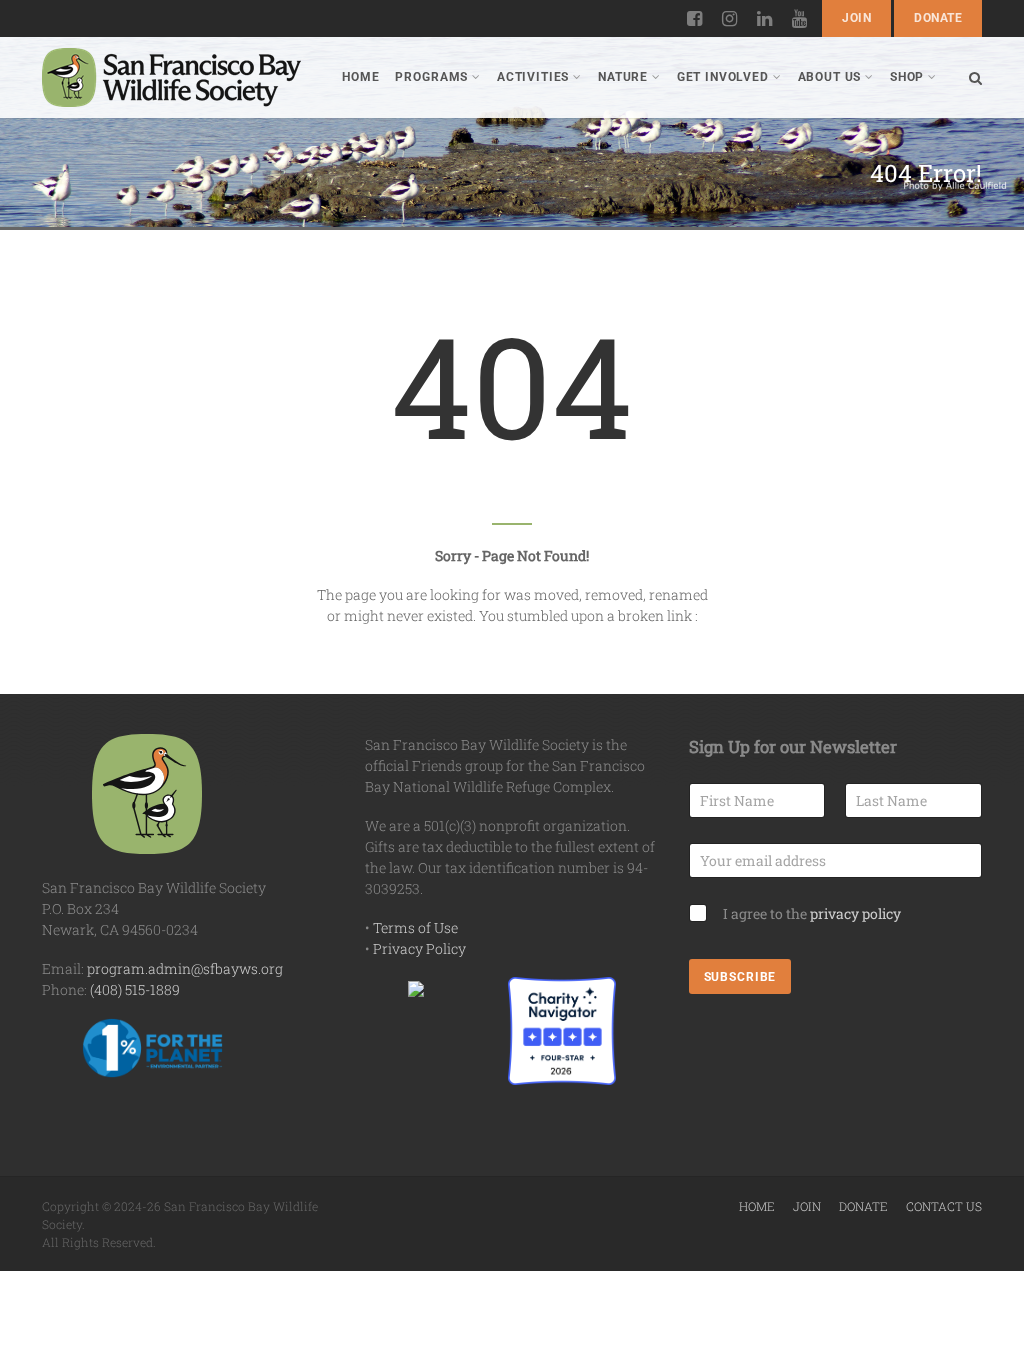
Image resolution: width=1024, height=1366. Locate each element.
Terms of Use (415, 927)
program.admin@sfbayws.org (185, 968)
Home (360, 77)
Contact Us (944, 1206)
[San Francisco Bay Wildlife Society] (171, 77)
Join (856, 18)
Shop (907, 77)
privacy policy (855, 913)
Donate (938, 18)
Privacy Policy (419, 948)
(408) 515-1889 (135, 989)
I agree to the (812, 913)
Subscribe (740, 977)
